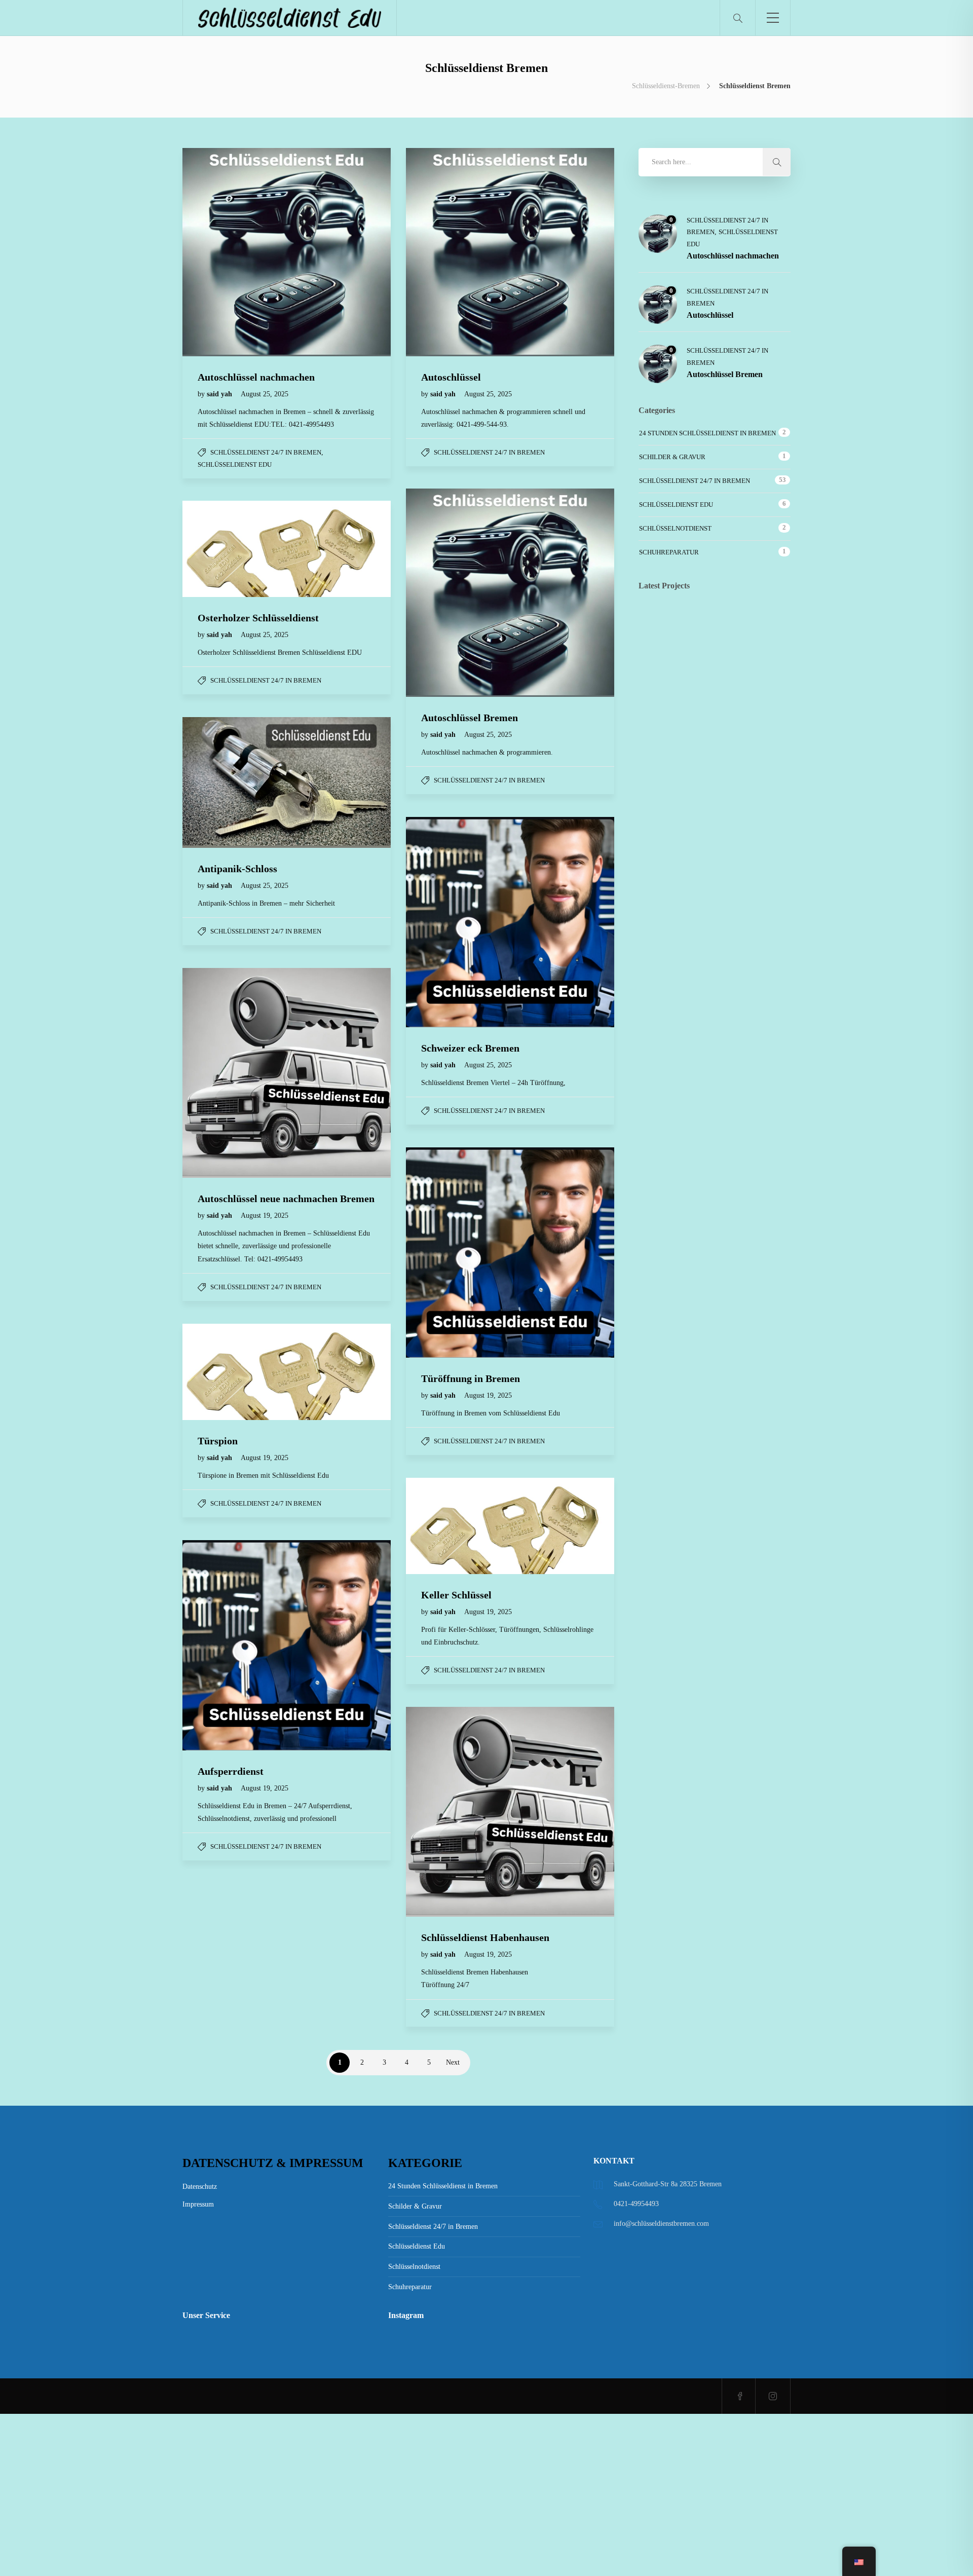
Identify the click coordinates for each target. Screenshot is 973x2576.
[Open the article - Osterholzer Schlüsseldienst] (235, 549)
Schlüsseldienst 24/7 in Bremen (266, 452)
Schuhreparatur (669, 552)
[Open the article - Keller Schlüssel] (458, 1526)
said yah (220, 394)
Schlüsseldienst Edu (235, 464)
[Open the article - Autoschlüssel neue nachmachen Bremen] (235, 1073)
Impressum (198, 2204)
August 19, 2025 (265, 1216)
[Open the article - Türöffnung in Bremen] (458, 1253)
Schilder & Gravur (672, 457)
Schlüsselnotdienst (675, 528)
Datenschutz (200, 2187)
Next (453, 2062)
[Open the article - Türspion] (235, 1372)
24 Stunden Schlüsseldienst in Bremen (707, 433)
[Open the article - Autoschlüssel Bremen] (458, 593)
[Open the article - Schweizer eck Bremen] (458, 922)
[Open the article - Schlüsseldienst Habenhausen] (458, 1812)
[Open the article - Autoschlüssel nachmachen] (235, 252)
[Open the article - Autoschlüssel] (458, 252)
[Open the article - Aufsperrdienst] (235, 1645)
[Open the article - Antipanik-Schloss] (235, 782)
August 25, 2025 (265, 394)
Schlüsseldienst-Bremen (666, 86)
